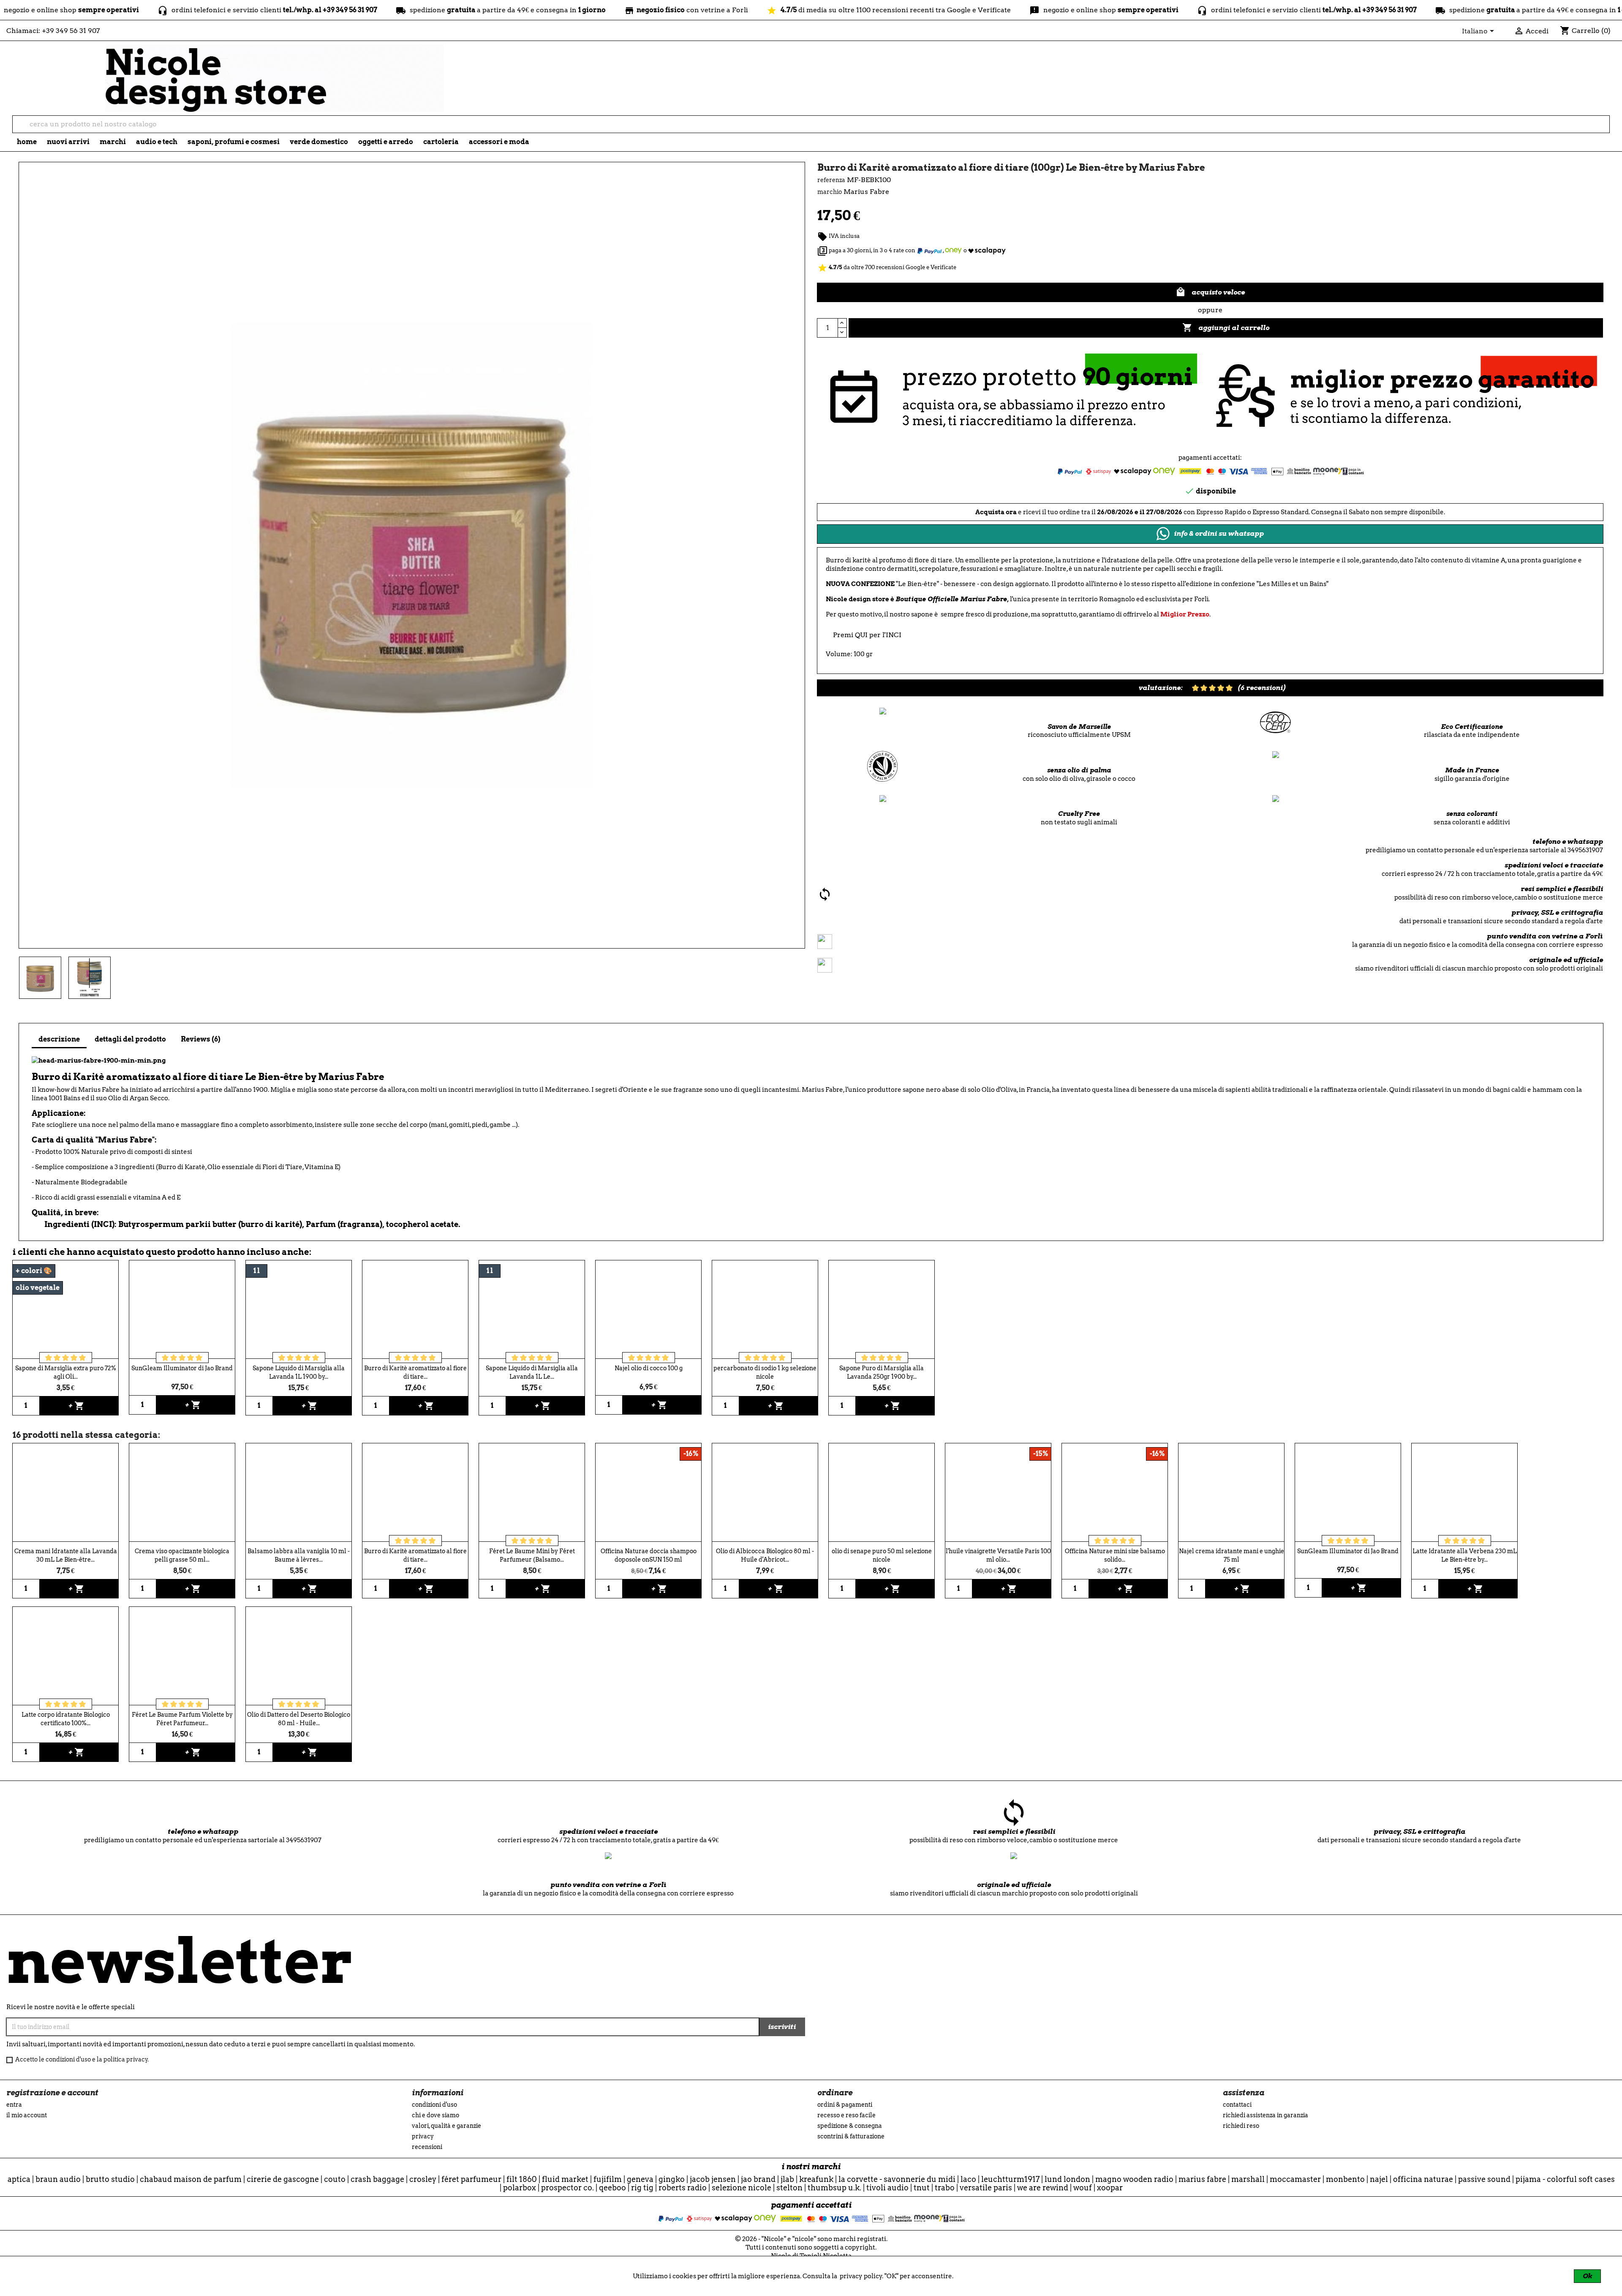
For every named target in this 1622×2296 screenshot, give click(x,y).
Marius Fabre (1202, 2179)
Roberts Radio (683, 2188)
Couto (335, 2179)
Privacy (423, 2136)
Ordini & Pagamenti (845, 2105)
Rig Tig (642, 2188)
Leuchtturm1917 (1010, 2179)
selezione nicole (742, 2188)
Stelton (789, 2188)
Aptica (19, 2179)
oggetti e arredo (386, 142)
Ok (1587, 2276)
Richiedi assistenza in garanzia (1265, 2115)
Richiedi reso (1241, 2126)
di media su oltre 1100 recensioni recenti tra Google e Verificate (730, 10)
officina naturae (1423, 2179)
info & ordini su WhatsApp (1219, 533)
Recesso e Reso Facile (846, 2115)
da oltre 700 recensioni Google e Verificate (887, 267)
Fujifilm (608, 2179)
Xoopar (1110, 2188)
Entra (14, 2105)
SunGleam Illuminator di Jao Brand (182, 1368)
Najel (1379, 2179)
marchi (113, 142)
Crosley (423, 2179)
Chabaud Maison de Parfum (191, 2179)
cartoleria (441, 142)
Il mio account (27, 2115)
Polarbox (520, 2188)
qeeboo (612, 2188)
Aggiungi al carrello (1226, 327)
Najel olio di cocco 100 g (649, 1368)
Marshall (1248, 2179)
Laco (968, 2179)
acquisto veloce (1210, 292)
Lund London (1067, 2179)
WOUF (1083, 2188)
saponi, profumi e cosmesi (234, 142)
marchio (830, 192)
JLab (787, 2179)
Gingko (672, 2179)
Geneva (640, 2179)
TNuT (922, 2188)
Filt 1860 (522, 2179)
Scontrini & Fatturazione (851, 2136)
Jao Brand (758, 2179)
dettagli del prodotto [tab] (130, 1039)
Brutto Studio (110, 2179)
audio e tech (157, 142)
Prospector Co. (567, 2188)
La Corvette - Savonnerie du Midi (897, 2179)
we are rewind (1043, 2188)
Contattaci (1237, 2105)
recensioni (427, 2147)
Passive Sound (1484, 2179)
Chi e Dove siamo (435, 2115)
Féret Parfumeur (471, 2179)
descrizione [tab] (59, 1039)
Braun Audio (58, 2179)
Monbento (1345, 2179)
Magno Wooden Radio (1134, 2179)
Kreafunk (816, 2179)
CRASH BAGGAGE (377, 2179)
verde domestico (319, 142)
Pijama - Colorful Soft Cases (1565, 2179)
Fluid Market (565, 2179)
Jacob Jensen (713, 2179)
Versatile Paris (986, 2188)
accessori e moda (499, 142)
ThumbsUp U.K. (834, 2188)
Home (27, 142)
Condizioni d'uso (434, 2105)
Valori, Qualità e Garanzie (446, 2126)
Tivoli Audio (887, 2188)
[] (1606, 130)
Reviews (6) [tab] (201, 1039)
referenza (831, 180)
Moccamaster (1295, 2179)
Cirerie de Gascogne (283, 2179)
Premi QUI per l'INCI (867, 635)
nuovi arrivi (68, 142)
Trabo (945, 2188)
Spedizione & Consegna (850, 2126)
